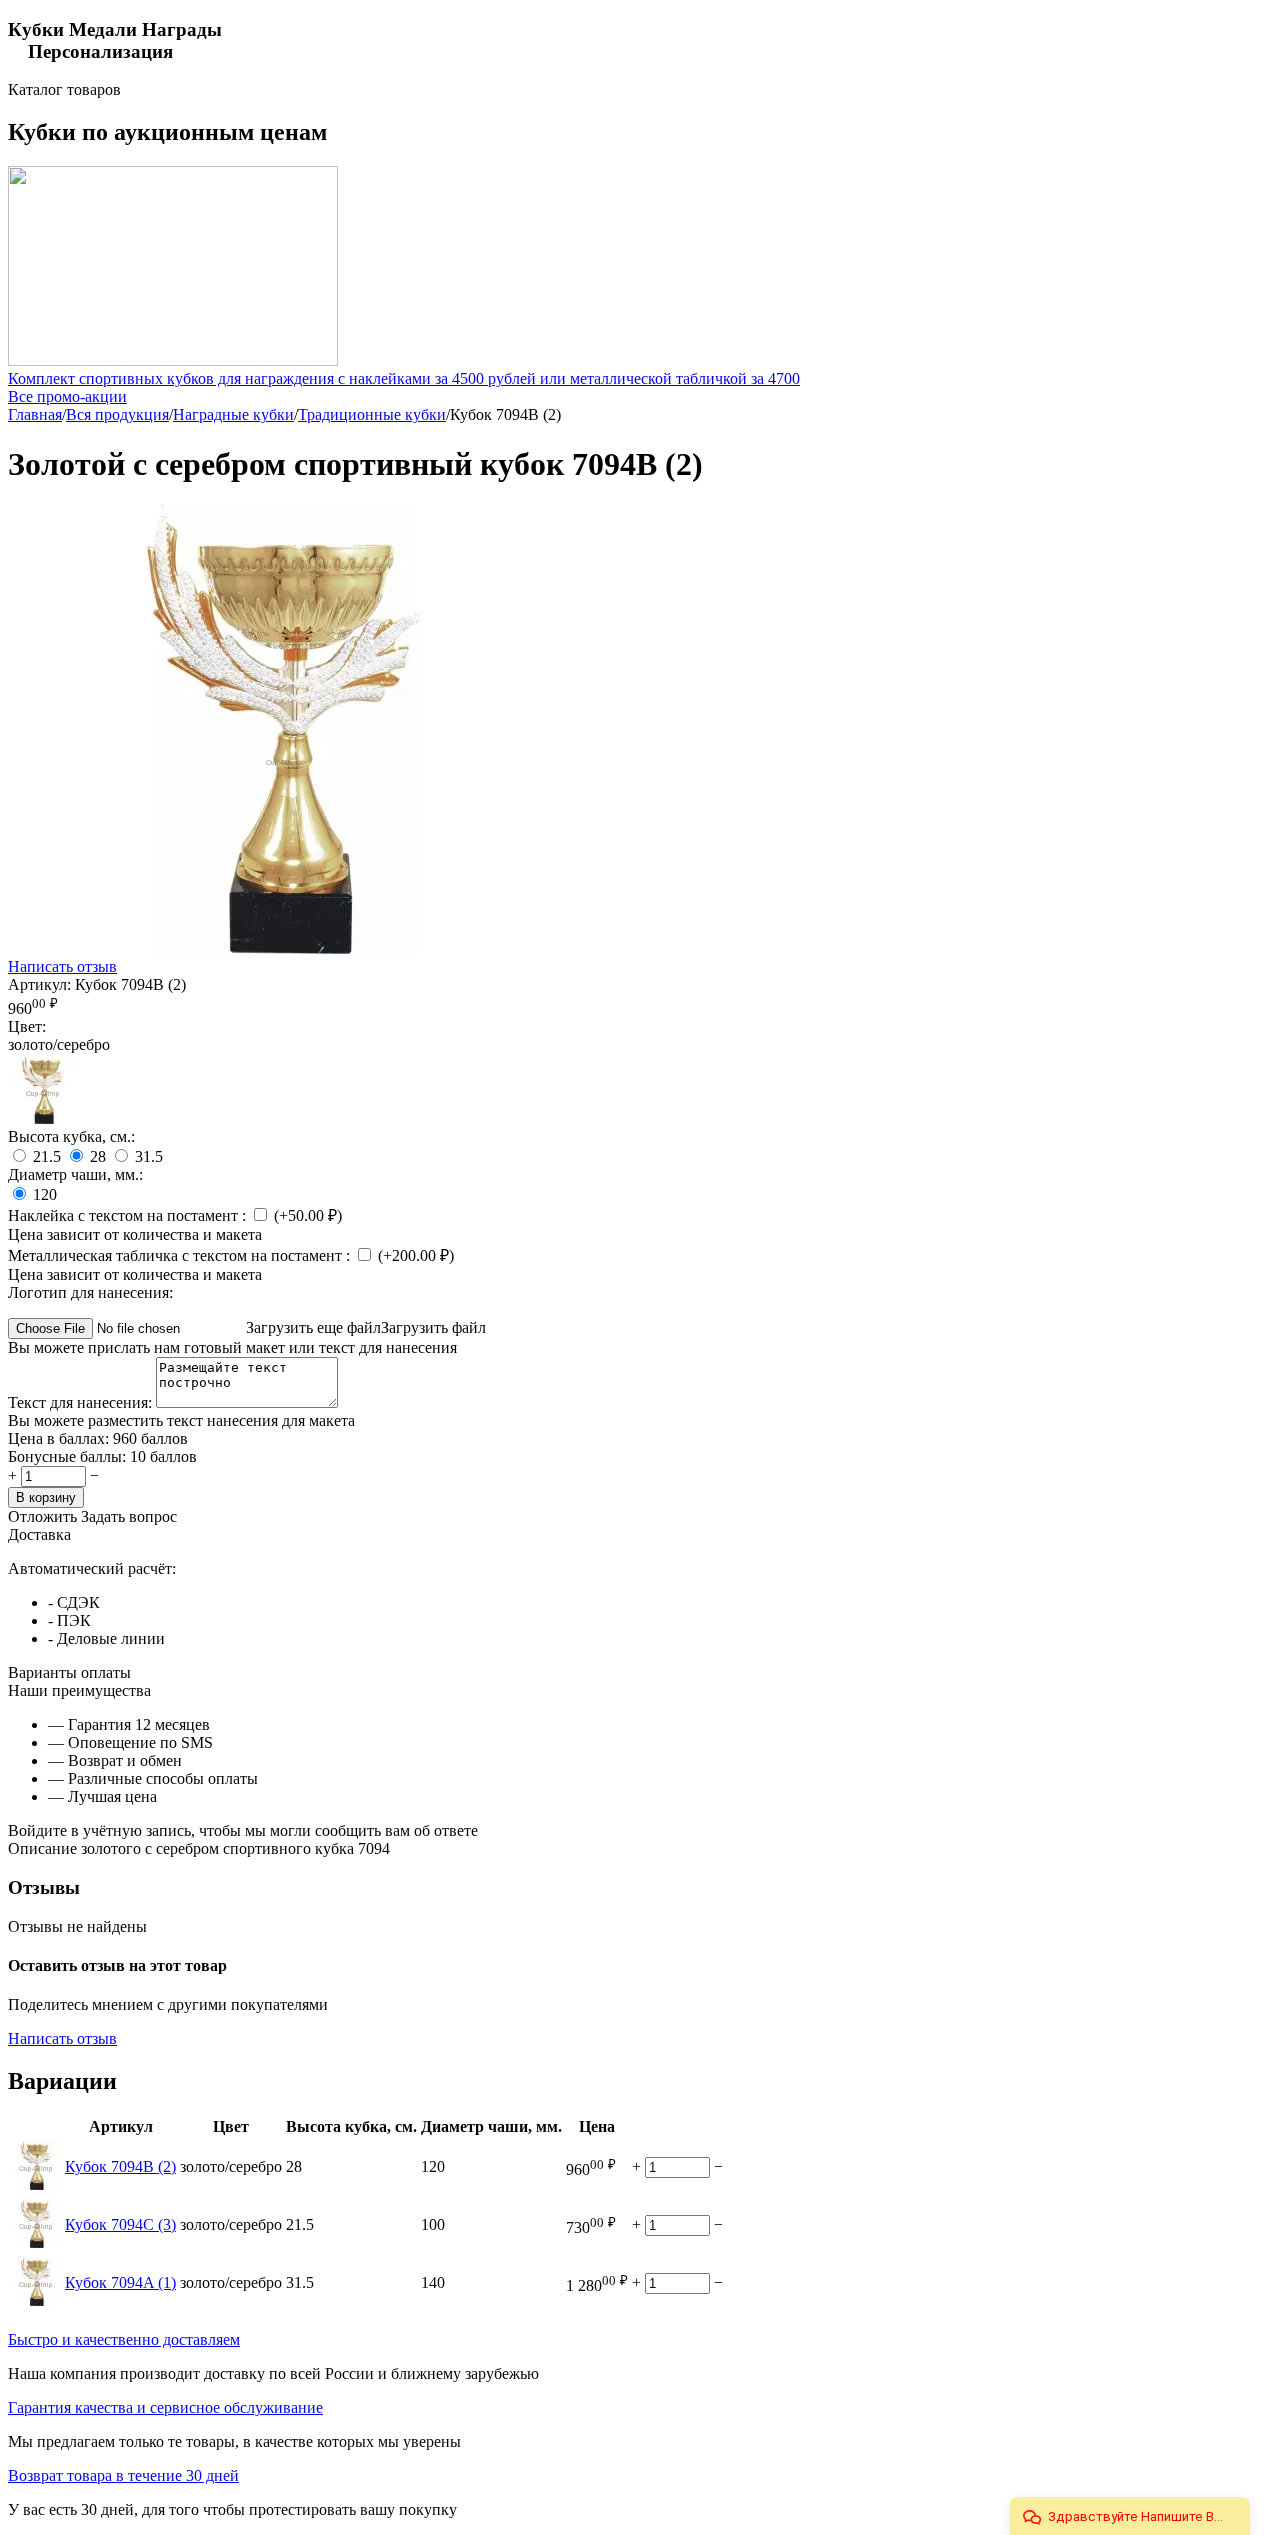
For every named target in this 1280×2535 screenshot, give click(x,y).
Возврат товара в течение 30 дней (123, 2475)
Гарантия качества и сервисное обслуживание (165, 2407)
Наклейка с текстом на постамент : (129, 1215)
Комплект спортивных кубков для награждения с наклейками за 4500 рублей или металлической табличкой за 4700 (404, 378)
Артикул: (39, 984)
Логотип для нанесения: (90, 1292)
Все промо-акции (67, 396)
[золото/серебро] (43, 1118)
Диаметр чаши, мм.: (75, 1174)
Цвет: (27, 1026)
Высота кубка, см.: (71, 1136)
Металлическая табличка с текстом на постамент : (181, 1255)
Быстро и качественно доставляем (124, 2339)
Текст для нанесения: (82, 1402)
